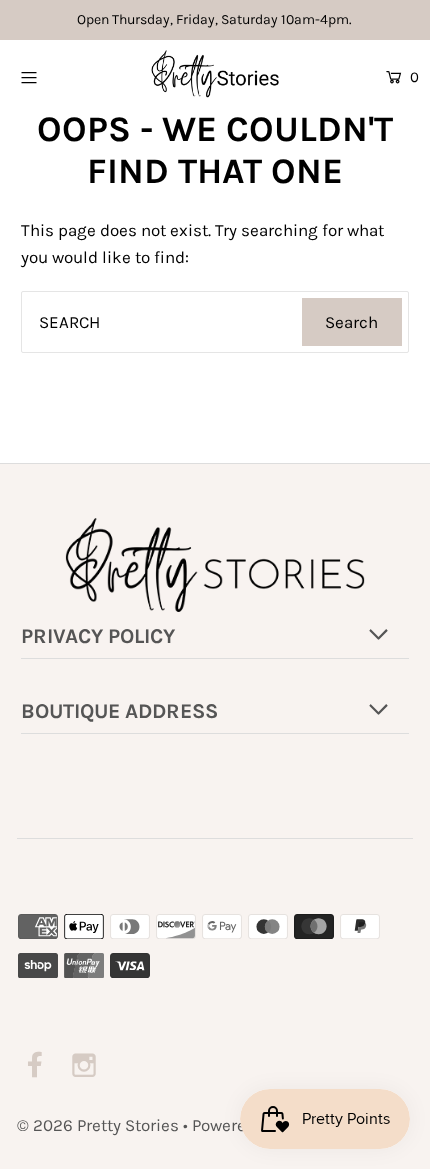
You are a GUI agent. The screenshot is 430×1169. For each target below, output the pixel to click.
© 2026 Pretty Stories (98, 1125)
